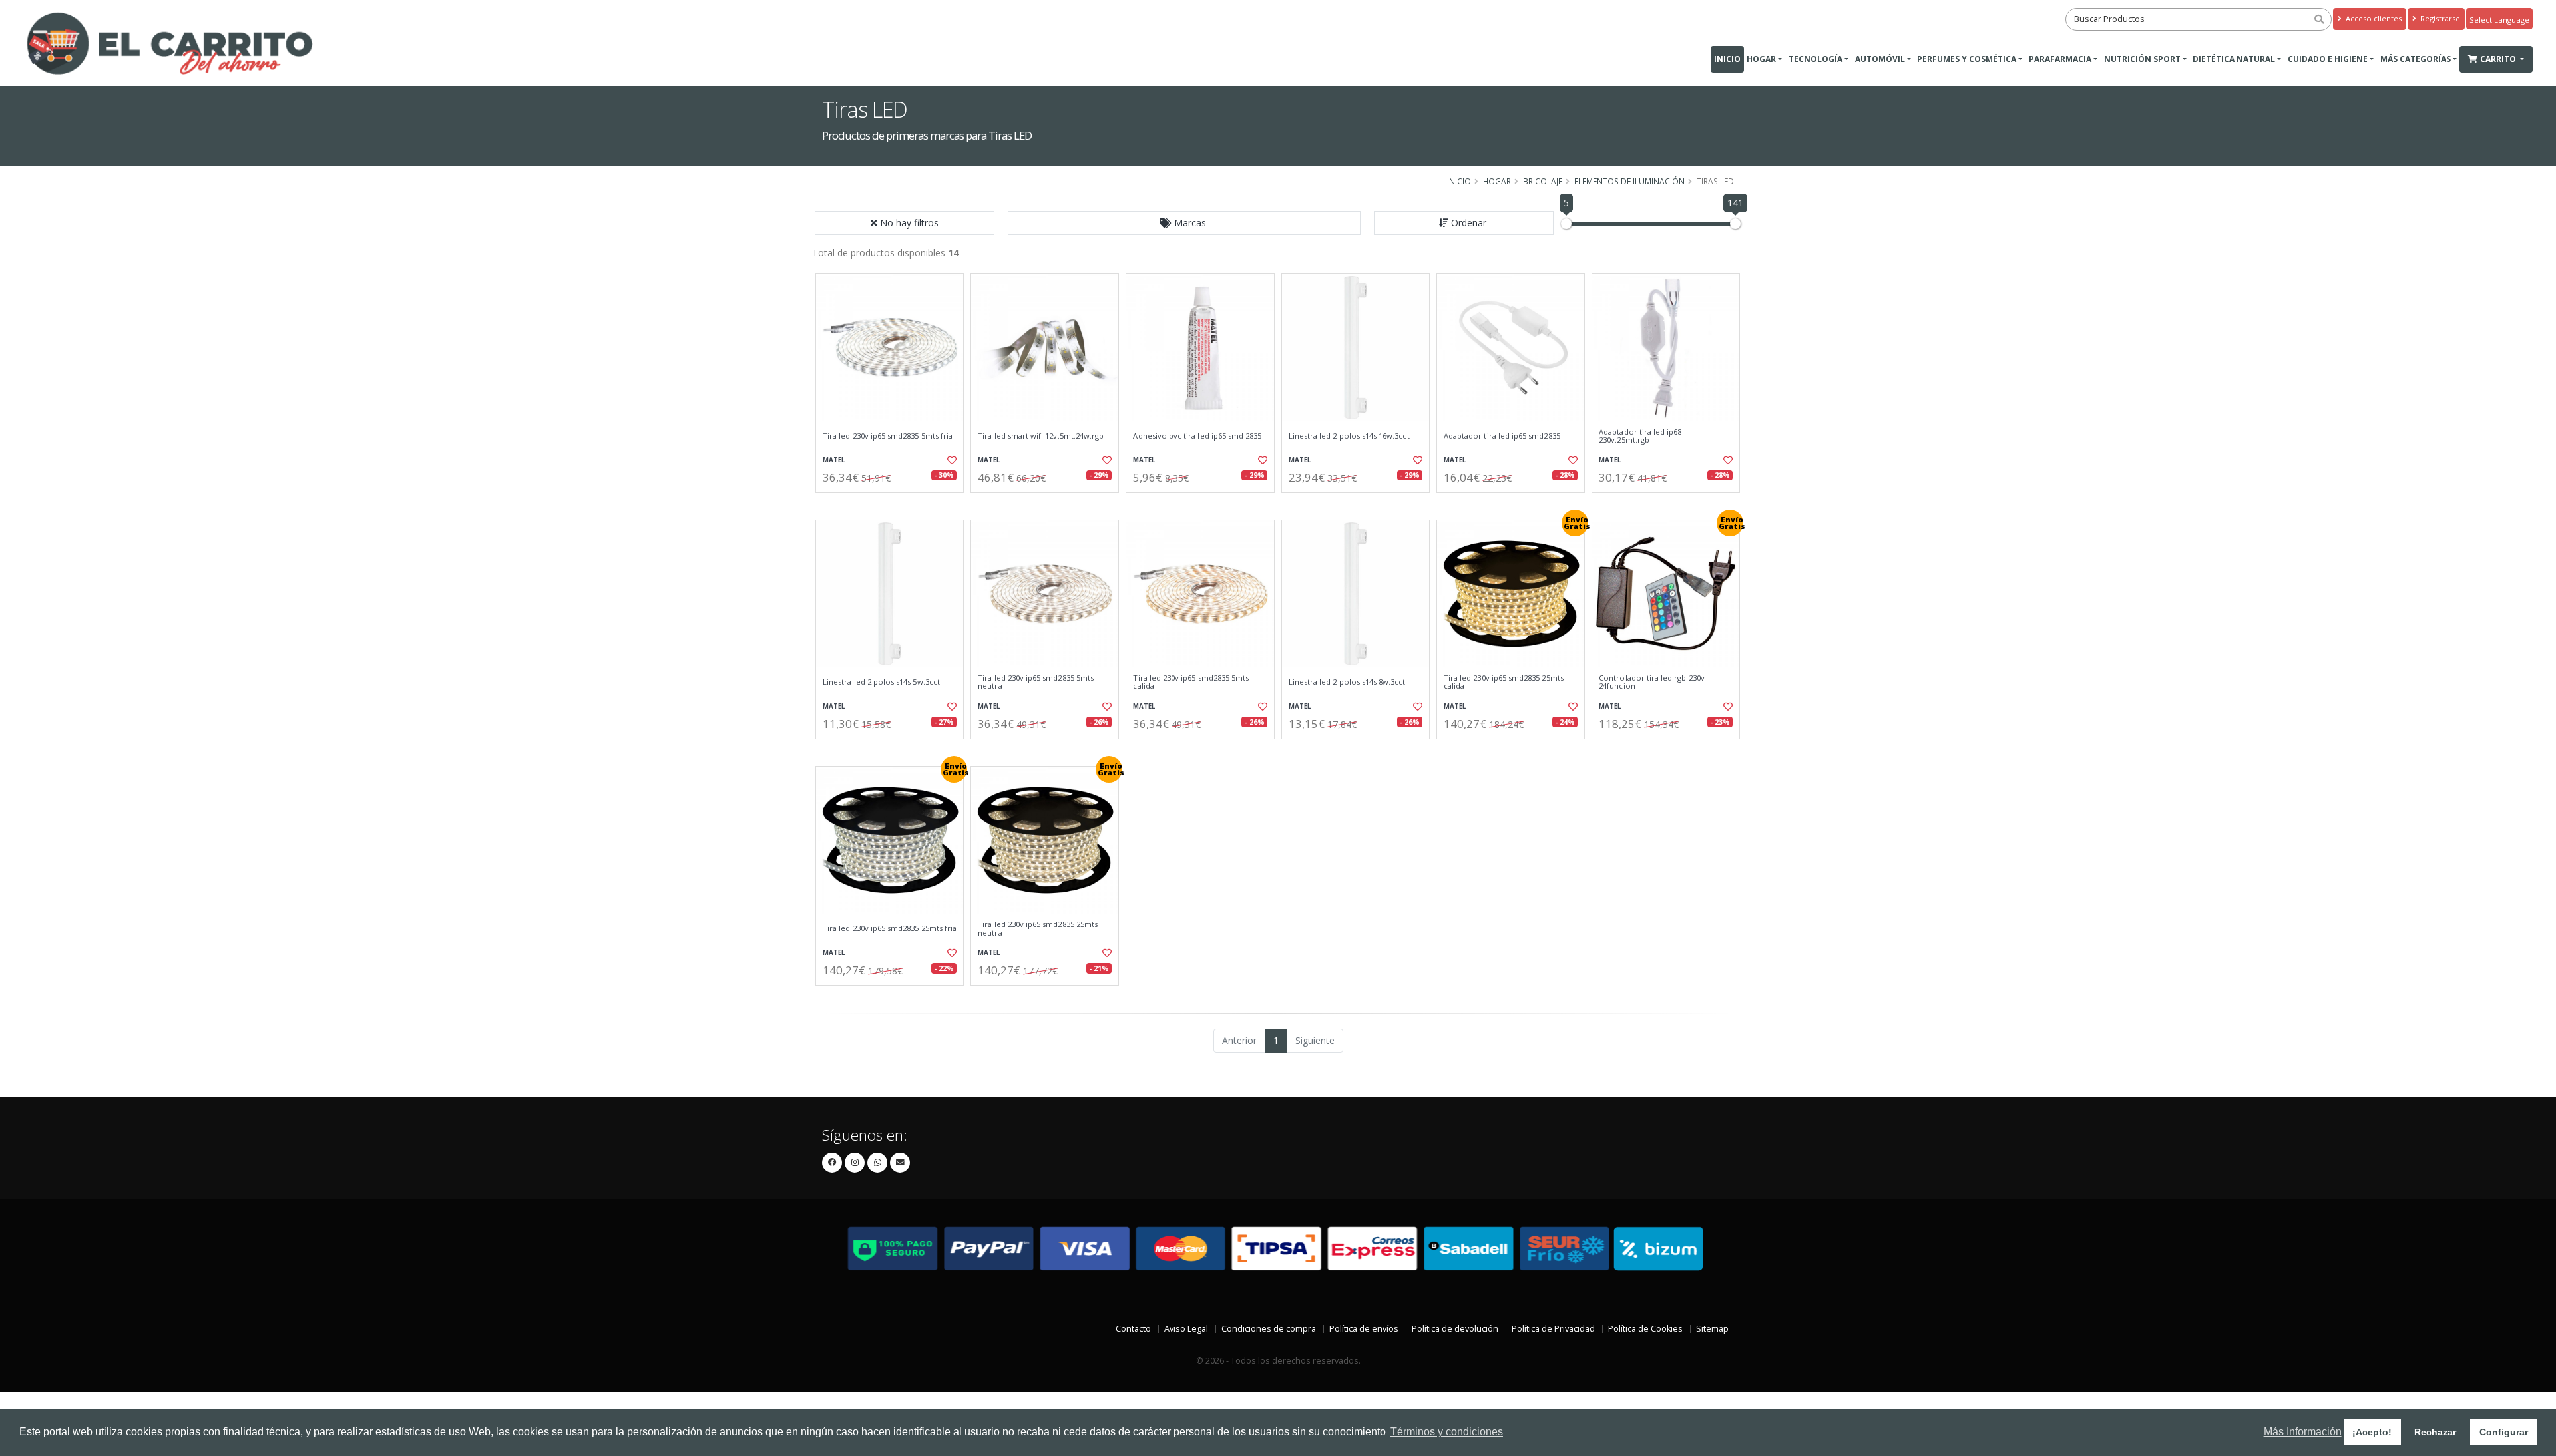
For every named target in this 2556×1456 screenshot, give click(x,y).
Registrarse (2439, 18)
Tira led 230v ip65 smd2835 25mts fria (890, 928)
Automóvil (1880, 59)
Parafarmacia (2060, 59)
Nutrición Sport (2142, 59)
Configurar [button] (2504, 1432)
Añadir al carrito (894, 504)
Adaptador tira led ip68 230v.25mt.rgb (1640, 436)
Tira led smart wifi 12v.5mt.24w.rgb (1041, 436)
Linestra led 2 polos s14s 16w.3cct (1349, 436)
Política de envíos (1364, 1329)
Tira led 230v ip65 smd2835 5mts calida (1191, 682)
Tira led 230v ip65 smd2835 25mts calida (1504, 682)
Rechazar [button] (2435, 1432)
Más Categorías (2416, 59)
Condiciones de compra (1269, 1329)
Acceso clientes (2373, 18)
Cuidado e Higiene (2328, 59)
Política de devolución (1455, 1329)
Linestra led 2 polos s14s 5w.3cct (881, 682)
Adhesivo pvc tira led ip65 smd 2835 (1197, 436)
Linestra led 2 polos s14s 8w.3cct (1347, 682)
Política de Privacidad (1553, 1329)
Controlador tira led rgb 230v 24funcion (1652, 682)
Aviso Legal (1186, 1329)
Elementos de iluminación (1629, 181)
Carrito (2499, 59)
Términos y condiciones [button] (1447, 1432)
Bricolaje (1543, 181)
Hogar (1761, 59)
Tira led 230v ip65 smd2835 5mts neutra (1036, 682)
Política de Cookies (1645, 1329)
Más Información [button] (2303, 1432)
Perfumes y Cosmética (1967, 59)
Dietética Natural (2234, 59)
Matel (834, 460)
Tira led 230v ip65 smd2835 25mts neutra (1038, 929)
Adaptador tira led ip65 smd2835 (1502, 436)
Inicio (1727, 59)
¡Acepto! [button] (2372, 1432)
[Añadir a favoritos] (951, 460)
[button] (1184, 223)
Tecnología (1815, 59)
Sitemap (1712, 1329)
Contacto (1133, 1329)
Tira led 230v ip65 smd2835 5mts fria (888, 436)
